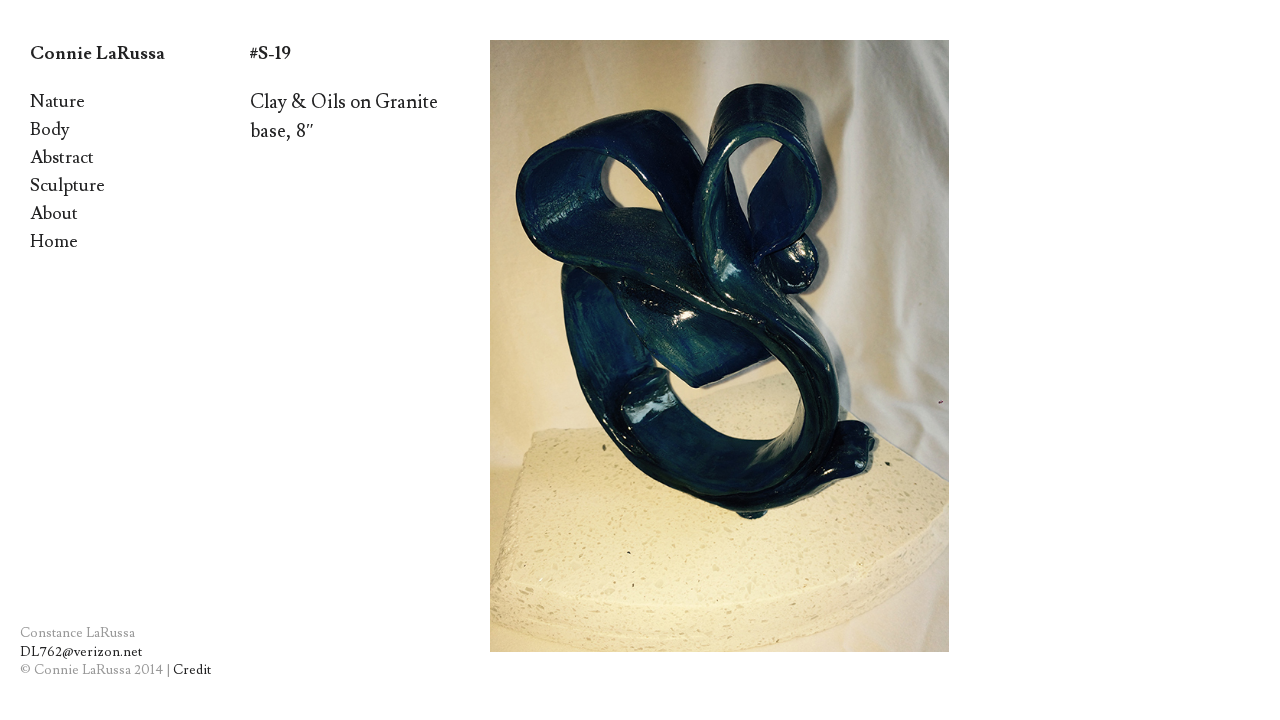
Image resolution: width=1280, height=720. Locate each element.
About (54, 213)
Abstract (62, 157)
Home (54, 241)
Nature (57, 101)
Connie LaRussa (97, 53)
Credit (192, 670)
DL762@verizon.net (81, 652)
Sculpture (67, 185)
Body (50, 129)
